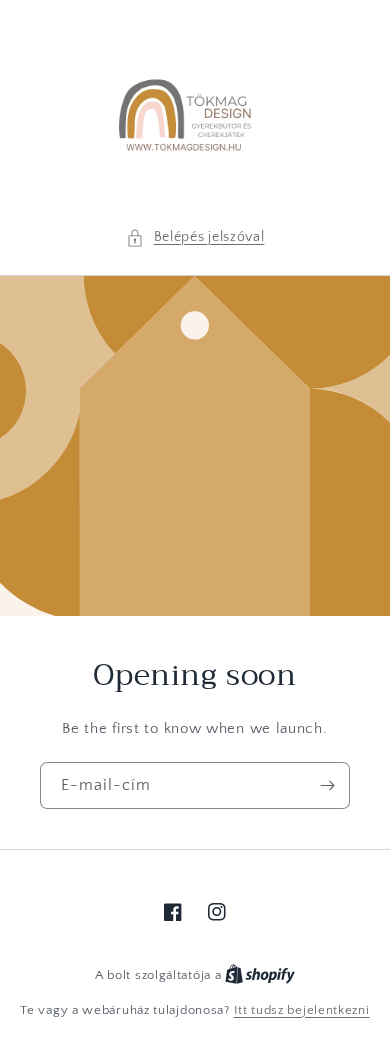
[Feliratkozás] (327, 785)
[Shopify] (260, 975)
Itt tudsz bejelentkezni (302, 1010)
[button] (195, 237)
